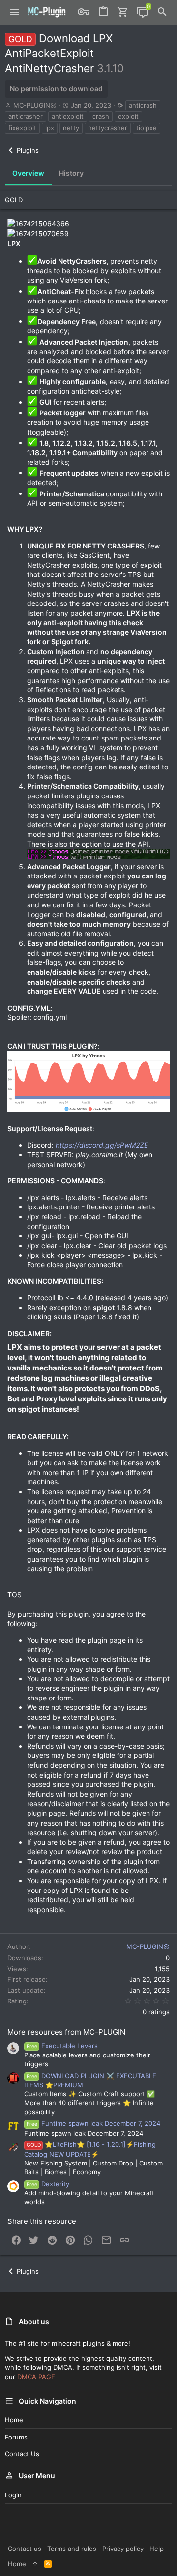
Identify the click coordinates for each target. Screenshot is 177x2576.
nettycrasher (108, 128)
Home (14, 2420)
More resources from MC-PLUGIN (66, 2032)
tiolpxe (147, 128)
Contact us (22, 2454)
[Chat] (143, 12)
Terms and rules (72, 2549)
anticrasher (26, 116)
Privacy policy (123, 2549)
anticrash (143, 105)
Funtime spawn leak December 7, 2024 (93, 2123)
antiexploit (68, 116)
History (71, 173)
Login (13, 2495)
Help (157, 2549)
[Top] (35, 2564)
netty (71, 128)
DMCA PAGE (36, 2377)
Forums (16, 2437)
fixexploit (22, 128)
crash (101, 116)
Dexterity (48, 2184)
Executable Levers (62, 2046)
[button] (15, 12)
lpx (50, 128)
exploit (128, 116)
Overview (28, 173)
